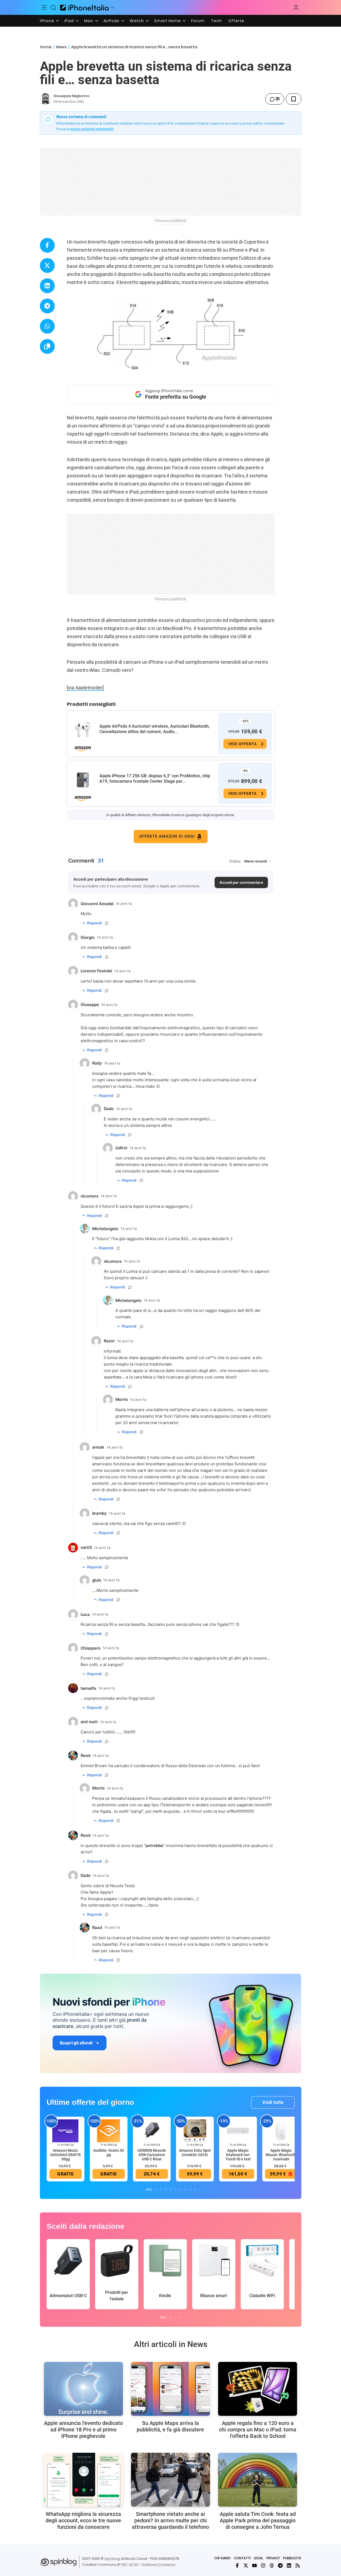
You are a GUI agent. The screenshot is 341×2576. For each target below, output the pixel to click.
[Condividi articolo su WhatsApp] (47, 326)
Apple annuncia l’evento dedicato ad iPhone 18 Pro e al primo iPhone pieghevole (83, 2430)
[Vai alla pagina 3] (161, 2190)
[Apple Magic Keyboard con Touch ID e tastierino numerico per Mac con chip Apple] (238, 2131)
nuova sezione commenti (92, 129)
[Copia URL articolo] (47, 346)
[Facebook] (237, 2565)
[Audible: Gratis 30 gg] (109, 2131)
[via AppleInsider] (85, 688)
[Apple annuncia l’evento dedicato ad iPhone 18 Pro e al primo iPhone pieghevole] (83, 2389)
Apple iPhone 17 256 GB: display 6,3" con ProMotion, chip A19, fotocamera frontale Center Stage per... (155, 779)
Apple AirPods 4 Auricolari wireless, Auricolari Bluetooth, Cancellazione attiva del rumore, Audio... (155, 729)
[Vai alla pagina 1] (149, 2190)
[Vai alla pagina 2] (156, 2190)
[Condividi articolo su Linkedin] (47, 286)
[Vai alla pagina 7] (180, 2190)
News (61, 47)
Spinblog (112, 2559)
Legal (259, 2558)
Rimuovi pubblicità (171, 221)
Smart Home (168, 21)
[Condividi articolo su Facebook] (47, 245)
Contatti (242, 2558)
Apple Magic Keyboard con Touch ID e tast (238, 2155)
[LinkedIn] (289, 2565)
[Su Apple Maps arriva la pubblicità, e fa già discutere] (170, 2389)
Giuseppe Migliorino (71, 96)
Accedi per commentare (241, 882)
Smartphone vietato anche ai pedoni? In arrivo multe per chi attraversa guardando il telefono (170, 2520)
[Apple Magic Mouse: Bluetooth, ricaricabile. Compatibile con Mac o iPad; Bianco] (281, 2131)
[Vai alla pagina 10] (195, 2190)
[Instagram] (263, 2565)
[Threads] (272, 2565)
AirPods (111, 21)
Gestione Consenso (159, 2565)
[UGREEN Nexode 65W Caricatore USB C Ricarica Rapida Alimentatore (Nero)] (152, 2131)
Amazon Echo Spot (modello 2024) (195, 2153)
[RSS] (298, 2565)
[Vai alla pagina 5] (171, 2190)
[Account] (296, 8)
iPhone (47, 21)
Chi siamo (223, 2558)
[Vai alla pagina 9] (190, 2190)
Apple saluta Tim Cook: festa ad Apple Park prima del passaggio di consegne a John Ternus (258, 2520)
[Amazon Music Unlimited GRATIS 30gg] (66, 2131)
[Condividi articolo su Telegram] (47, 306)
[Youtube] (254, 2565)
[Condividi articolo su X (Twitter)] (47, 266)
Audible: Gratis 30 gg (109, 2153)
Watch (137, 21)
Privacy (273, 2558)
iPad (69, 21)
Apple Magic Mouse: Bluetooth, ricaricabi (281, 2155)
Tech (216, 21)
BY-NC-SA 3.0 (128, 2565)
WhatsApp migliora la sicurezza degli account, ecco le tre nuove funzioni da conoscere (83, 2520)
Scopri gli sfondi (76, 2043)
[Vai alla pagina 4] (166, 2190)
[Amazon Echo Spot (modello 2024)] (195, 2131)
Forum (198, 21)
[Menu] (44, 8)
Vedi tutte (273, 2102)
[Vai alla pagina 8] (185, 2190)
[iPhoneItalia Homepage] (84, 7)
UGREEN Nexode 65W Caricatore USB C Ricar (152, 2155)
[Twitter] (246, 2565)
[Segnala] (107, 923)
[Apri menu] (112, 8)
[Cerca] (53, 8)
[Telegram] (280, 2565)
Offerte (236, 21)
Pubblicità (292, 2558)
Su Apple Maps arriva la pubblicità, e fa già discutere (170, 2426)
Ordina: (235, 861)
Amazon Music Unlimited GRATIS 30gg (65, 2155)
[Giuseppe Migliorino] (46, 99)
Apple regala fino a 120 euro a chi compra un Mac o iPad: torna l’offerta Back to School (258, 2430)
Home (46, 47)
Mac (89, 21)
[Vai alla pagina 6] (175, 2190)
